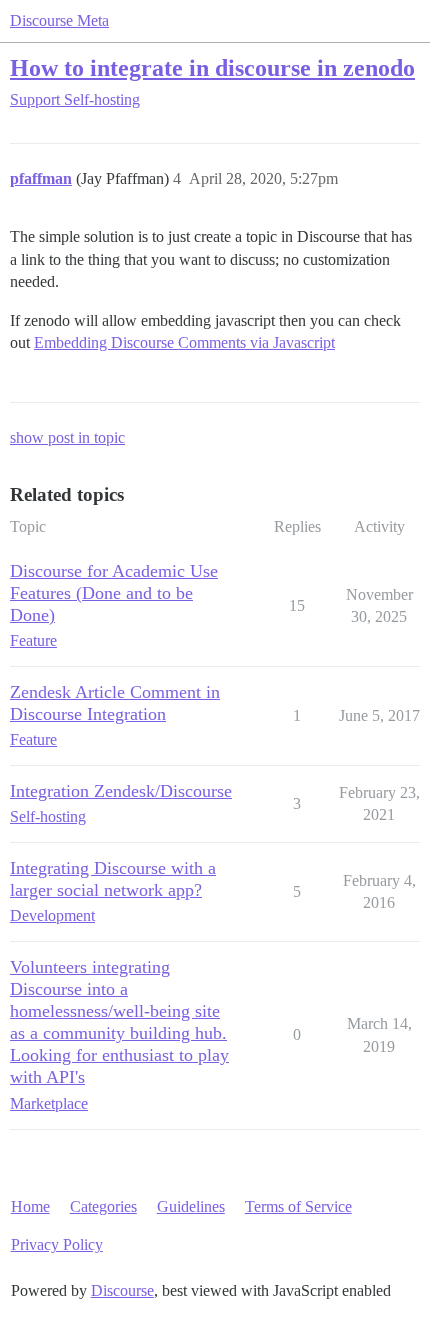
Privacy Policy (57, 1244)
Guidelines (191, 1206)
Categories (103, 1206)
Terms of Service (298, 1206)
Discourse (122, 1290)
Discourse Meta (59, 20)
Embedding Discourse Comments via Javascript (184, 342)
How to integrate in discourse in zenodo (212, 67)
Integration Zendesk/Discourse (121, 791)
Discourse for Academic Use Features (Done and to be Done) (114, 593)
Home (30, 1206)
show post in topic (67, 437)
